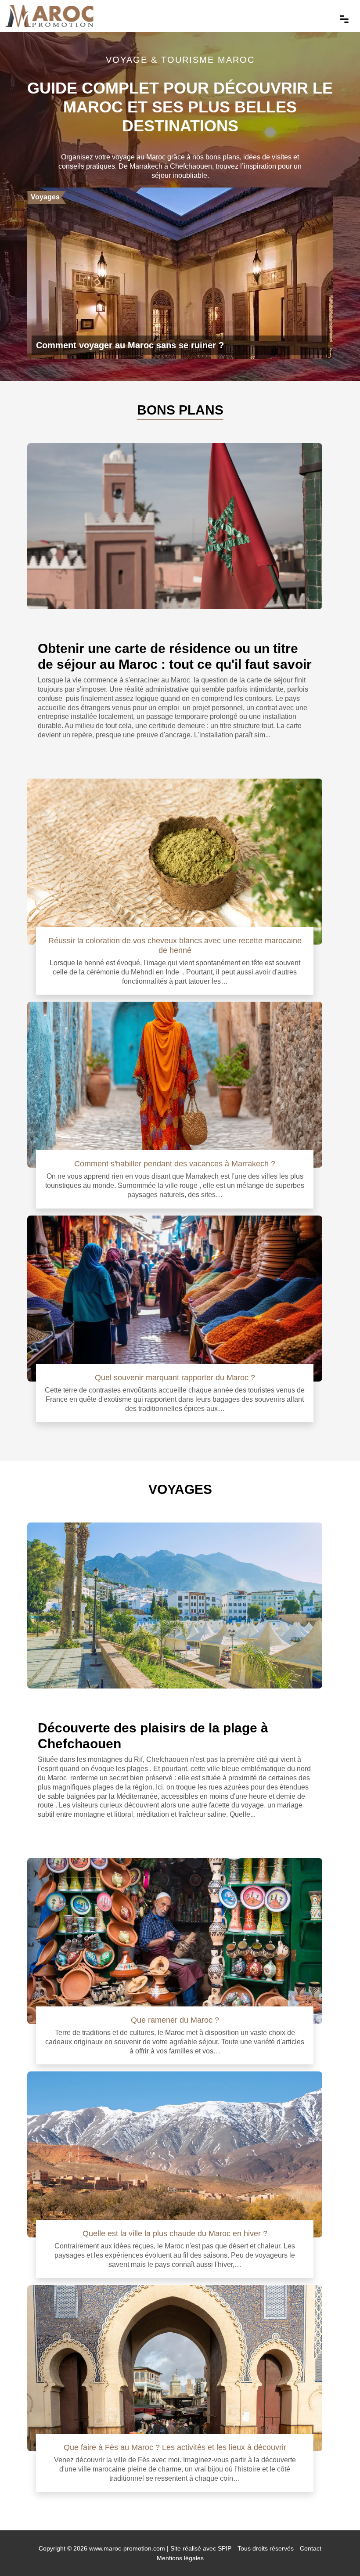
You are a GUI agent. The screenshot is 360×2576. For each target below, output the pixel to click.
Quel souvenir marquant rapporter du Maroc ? (175, 1377)
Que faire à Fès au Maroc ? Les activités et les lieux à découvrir (175, 2447)
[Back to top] (336, 2552)
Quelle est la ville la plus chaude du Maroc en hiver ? (175, 2233)
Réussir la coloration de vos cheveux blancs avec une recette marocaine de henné (175, 945)
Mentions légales (180, 2558)
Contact (311, 2548)
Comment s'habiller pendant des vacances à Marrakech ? (175, 1164)
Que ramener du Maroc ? (175, 2020)
